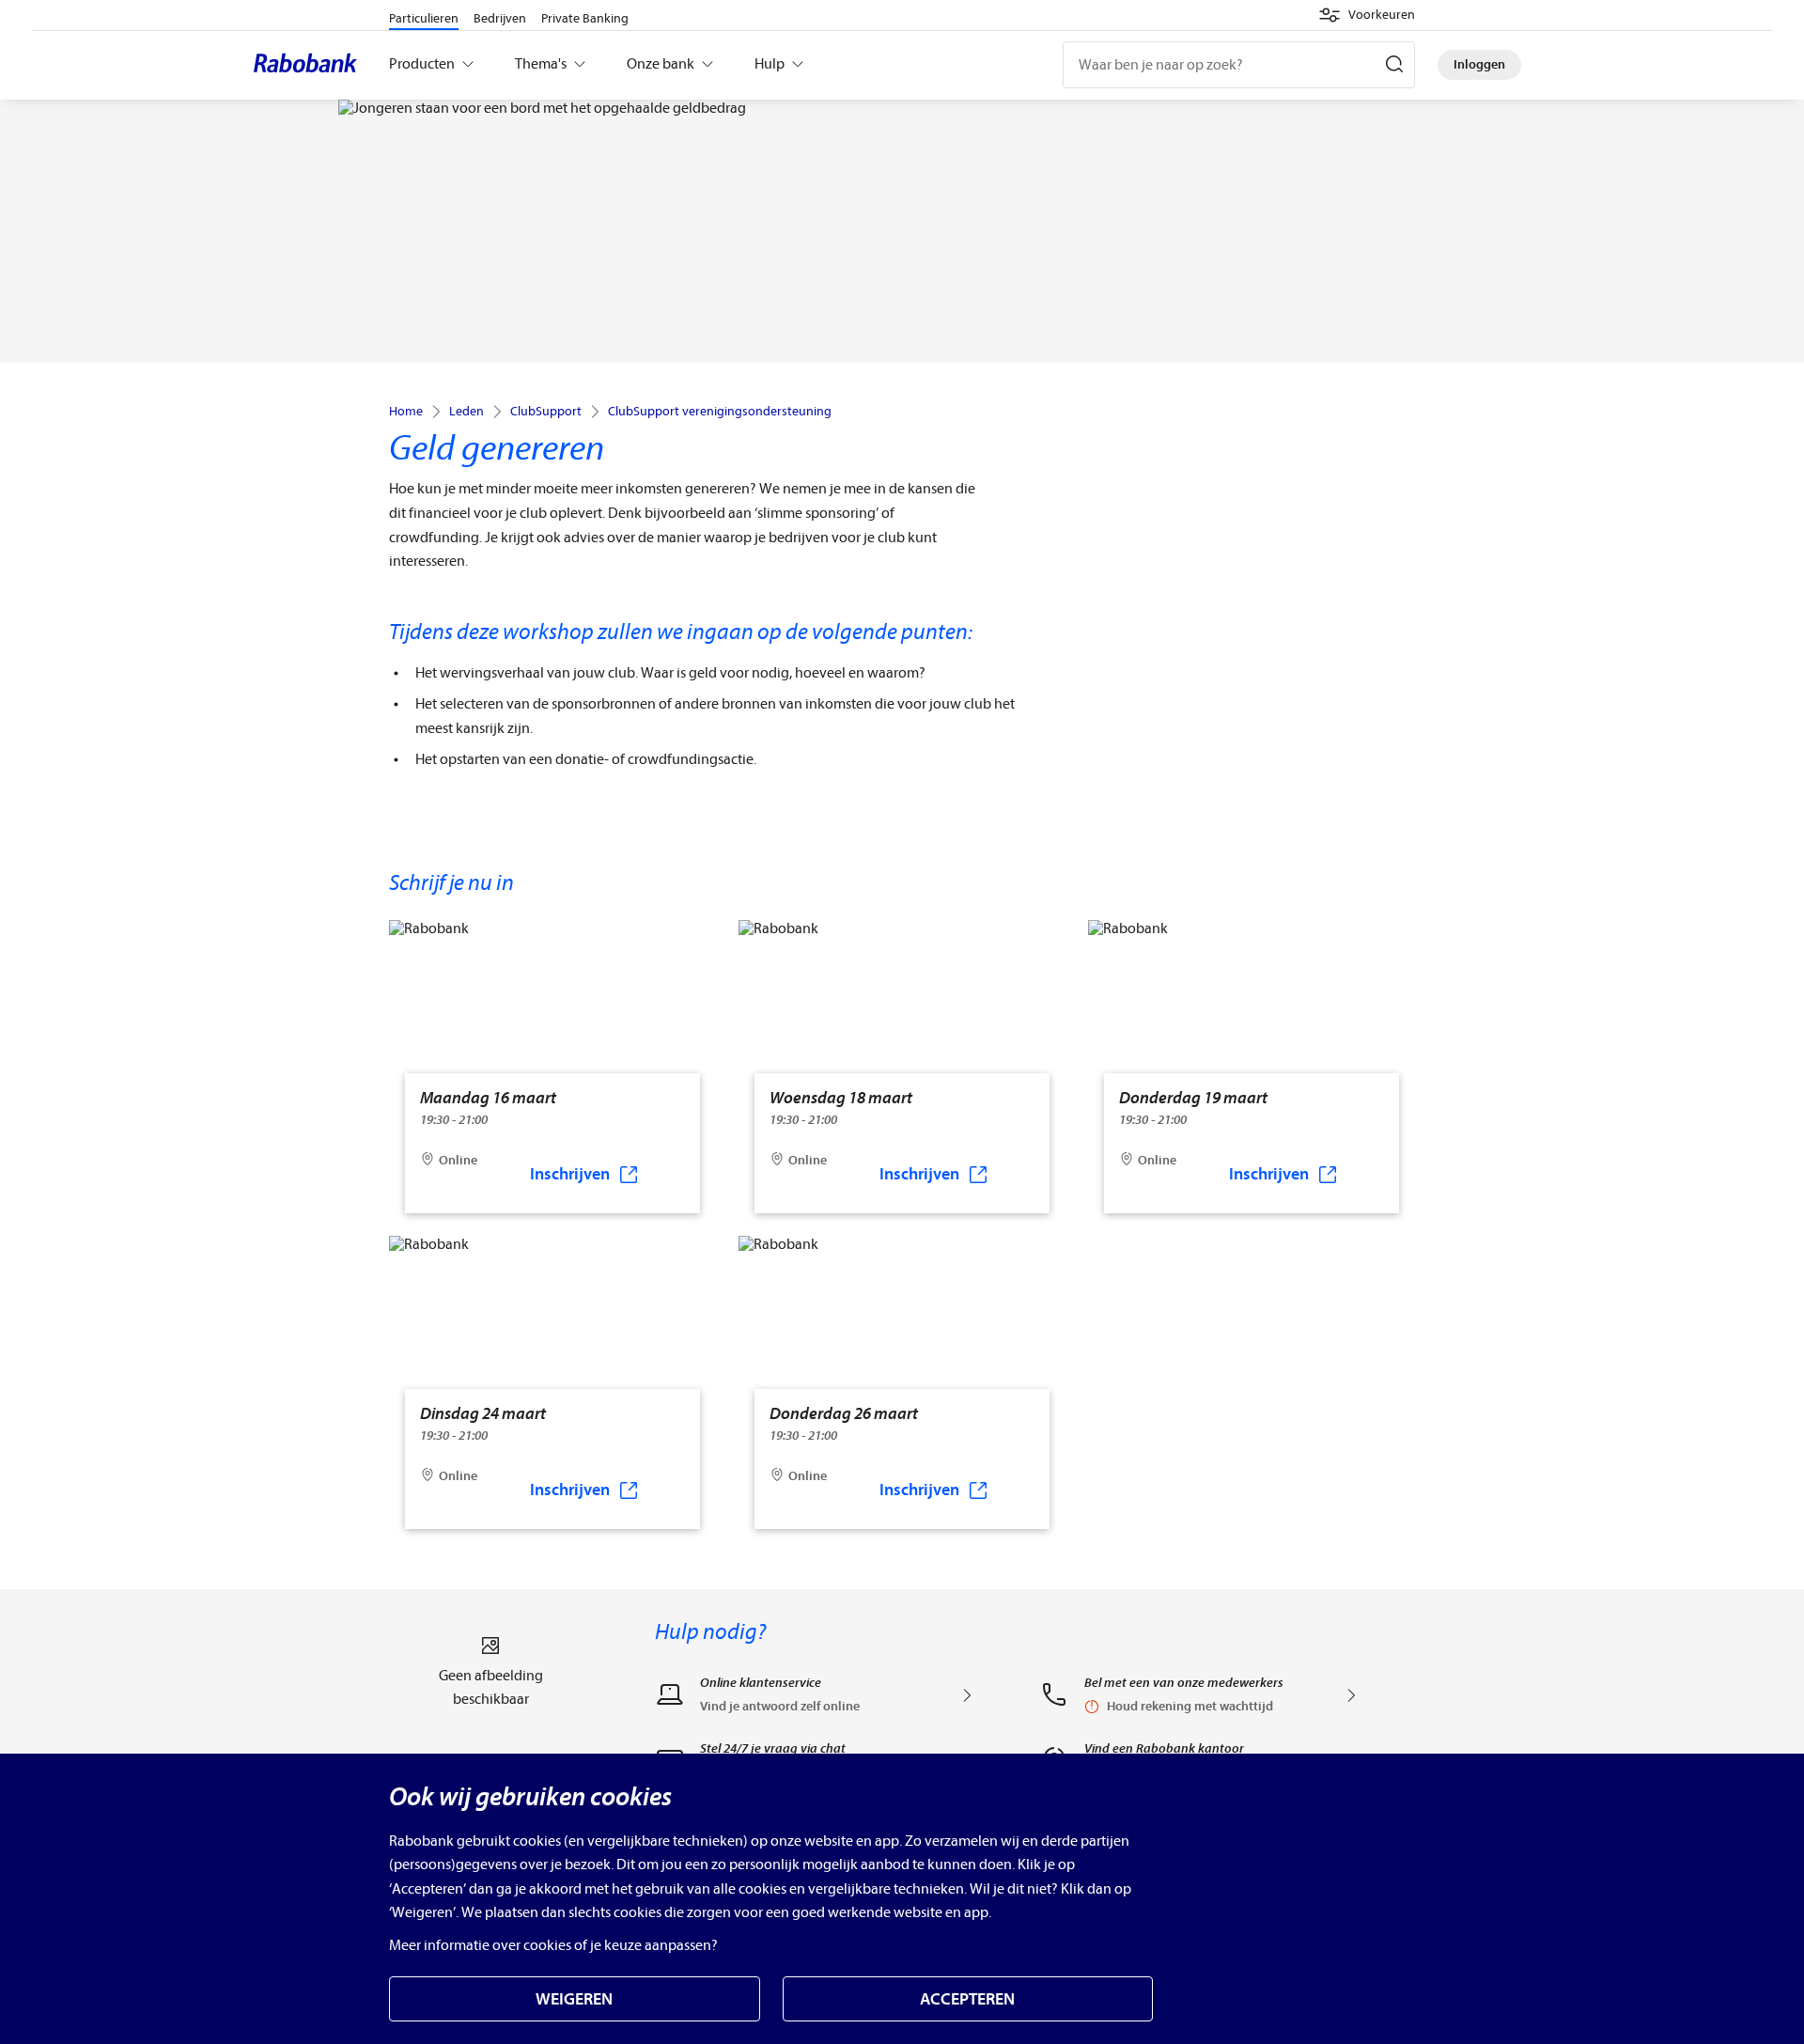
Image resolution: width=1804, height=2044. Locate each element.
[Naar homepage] (310, 65)
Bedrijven (500, 18)
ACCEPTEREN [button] (967, 1999)
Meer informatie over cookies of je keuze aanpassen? (553, 1945)
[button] (1367, 15)
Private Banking (585, 18)
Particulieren (424, 18)
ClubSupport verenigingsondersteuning (720, 412)
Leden (467, 412)
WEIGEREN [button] (574, 1999)
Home (406, 412)
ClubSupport (546, 412)
